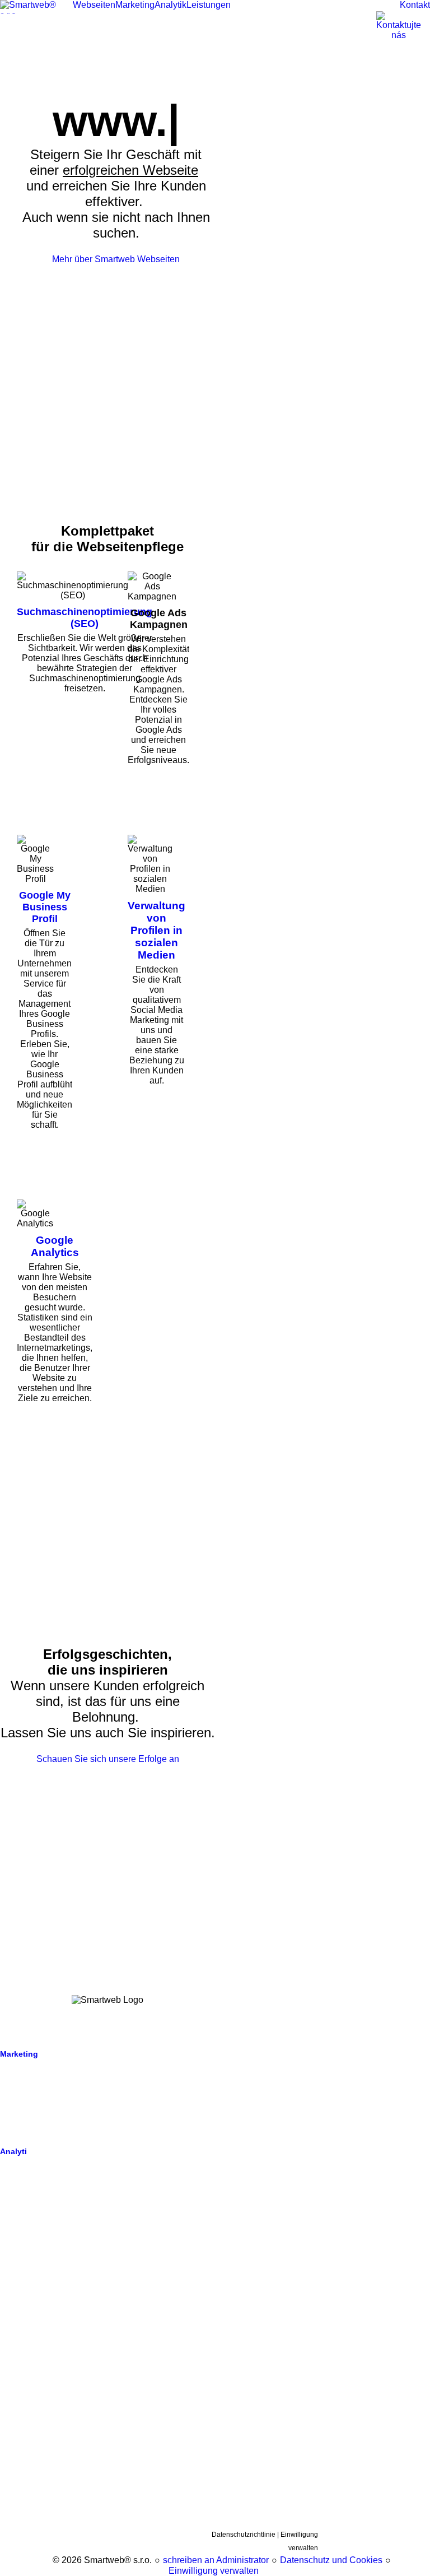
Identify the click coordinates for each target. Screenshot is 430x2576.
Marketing (19, 2054)
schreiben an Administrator (216, 2560)
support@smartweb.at (39, 2321)
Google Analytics (55, 1246)
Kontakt (13, 2211)
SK (113, 2393)
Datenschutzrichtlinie (244, 2535)
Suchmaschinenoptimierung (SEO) (85, 618)
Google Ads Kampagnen (43, 2085)
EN (132, 2393)
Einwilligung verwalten (214, 2571)
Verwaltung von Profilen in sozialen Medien (156, 930)
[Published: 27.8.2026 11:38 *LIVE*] (47, 2560)
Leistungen (20, 2195)
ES (157, 2401)
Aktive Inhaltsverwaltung (43, 2070)
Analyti (13, 2151)
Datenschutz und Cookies (331, 2560)
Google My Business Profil (45, 907)
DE (151, 2393)
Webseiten (17, 2042)
